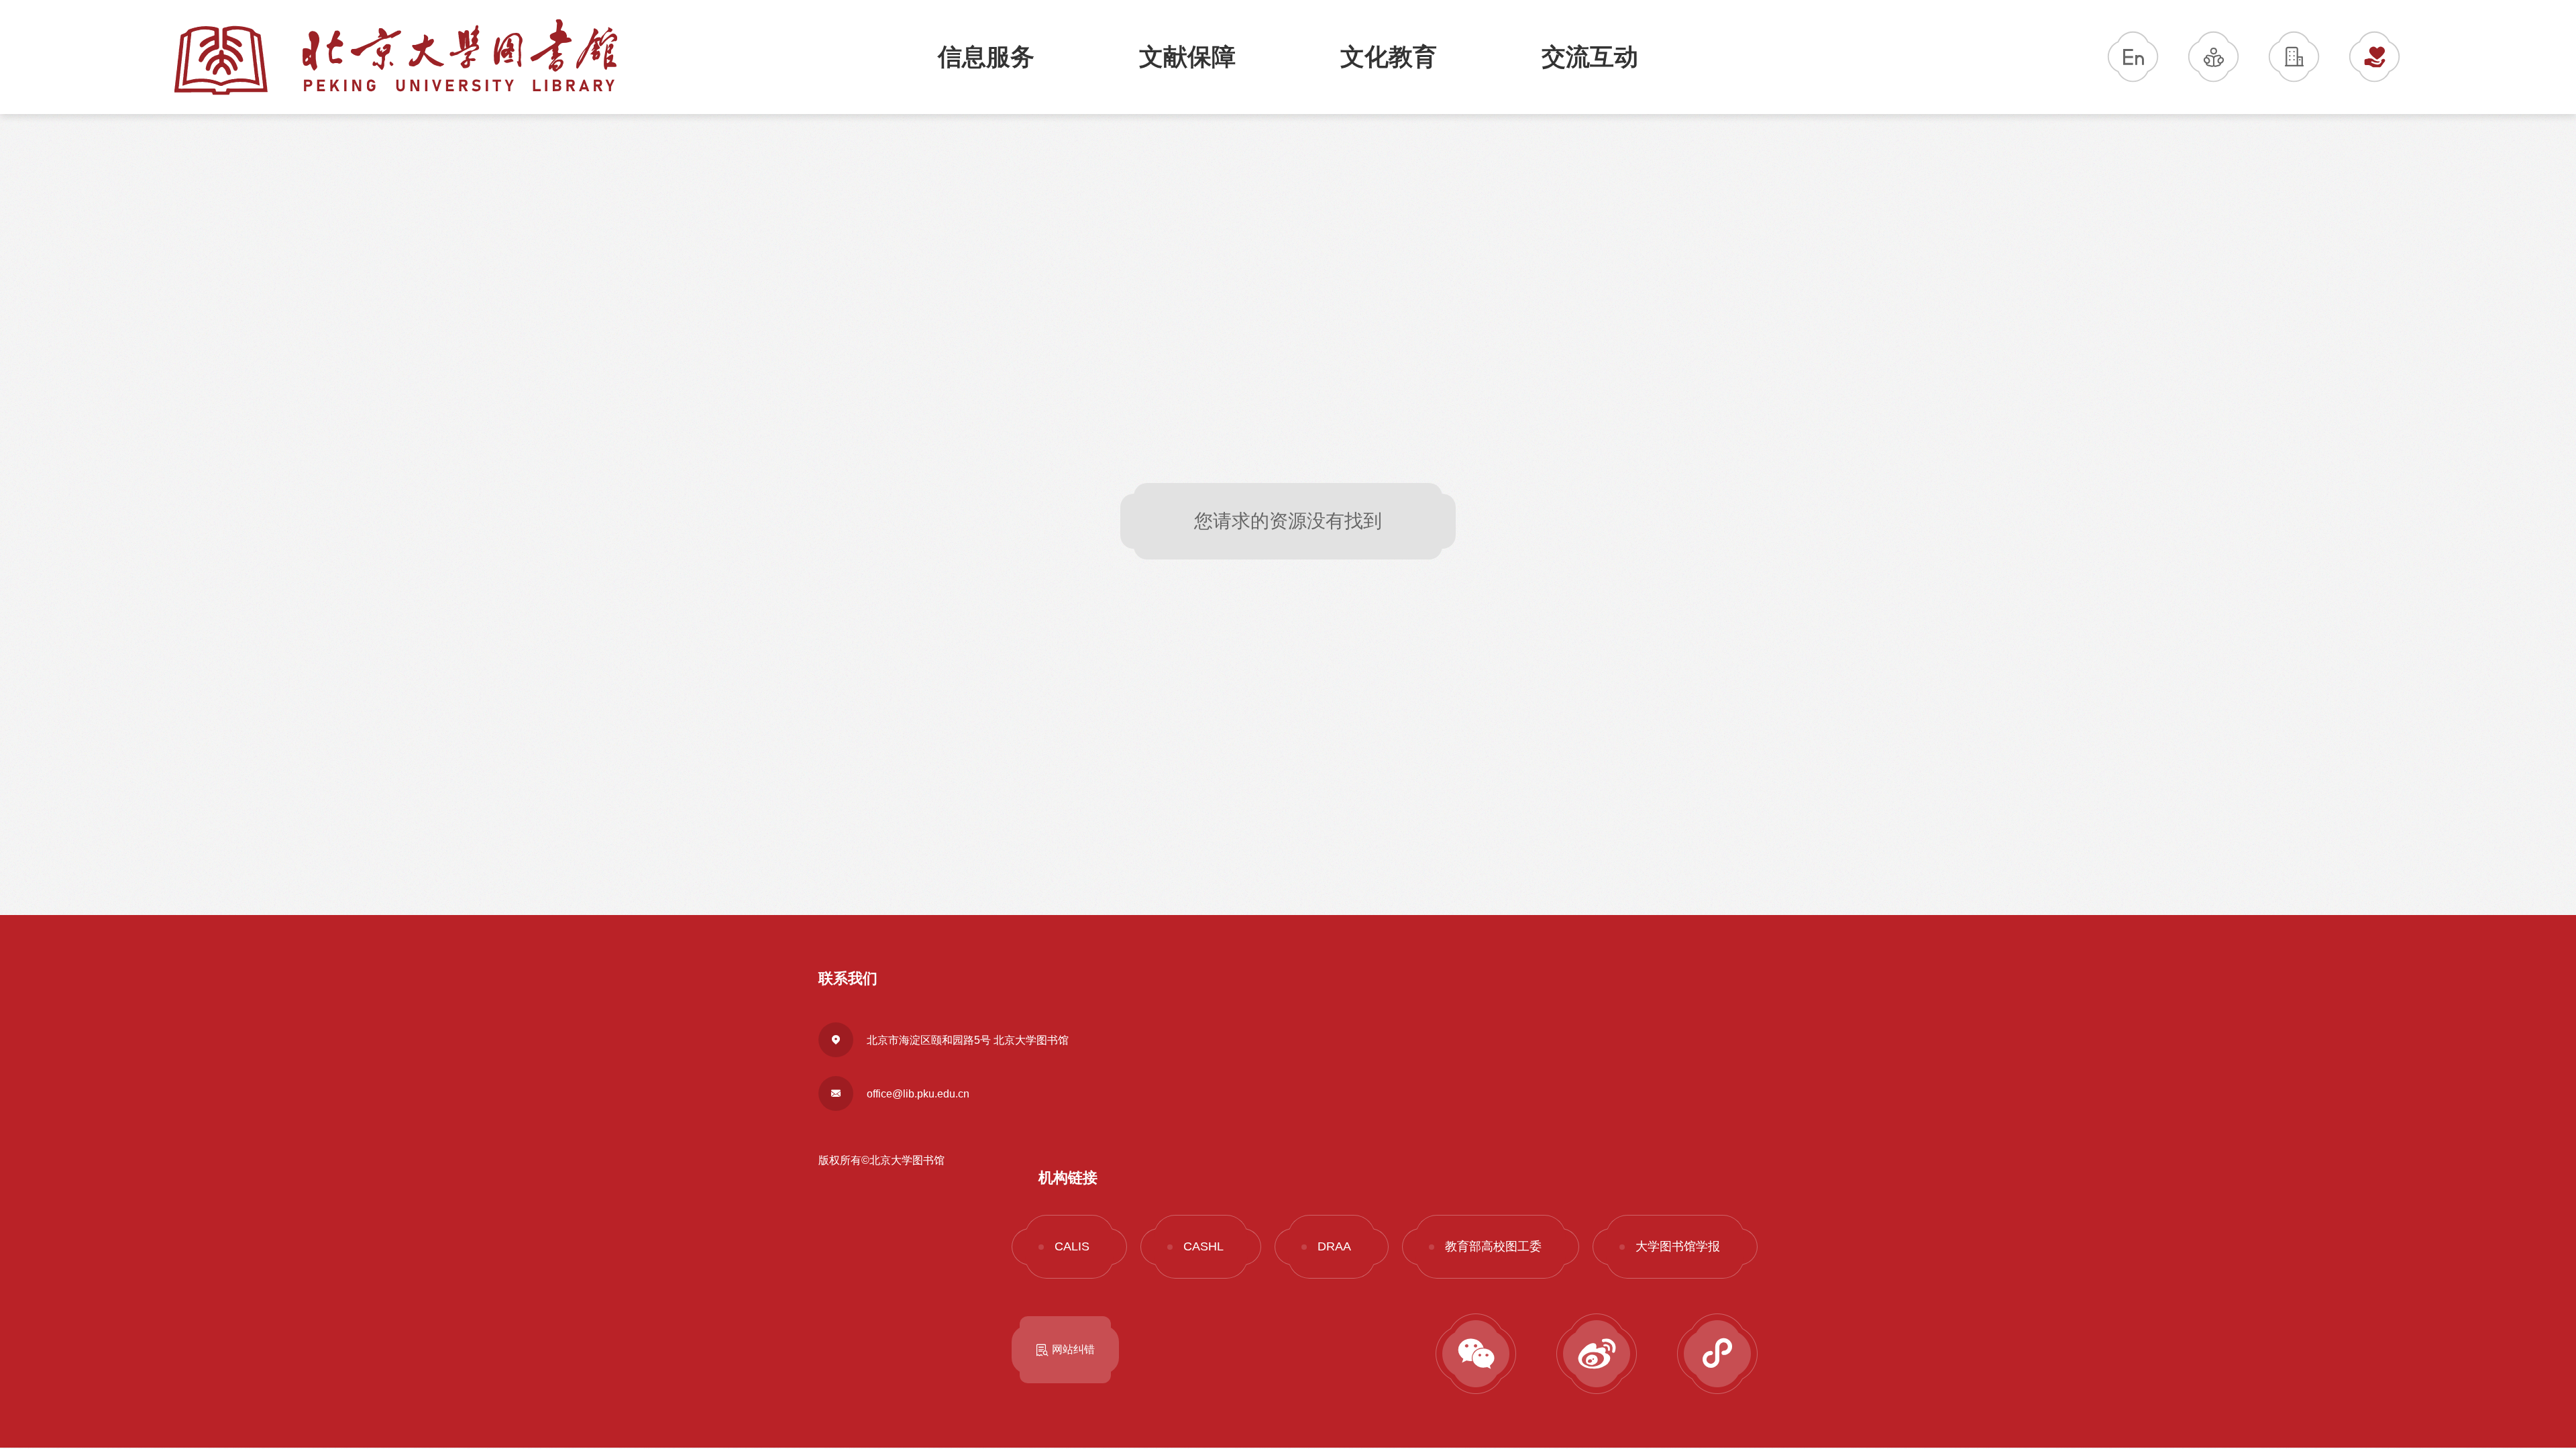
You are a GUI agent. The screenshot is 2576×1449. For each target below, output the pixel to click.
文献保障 (1187, 57)
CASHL (1203, 1246)
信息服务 (986, 57)
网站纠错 (1073, 1349)
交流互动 (1590, 57)
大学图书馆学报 (1678, 1246)
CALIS (1072, 1246)
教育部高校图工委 (1493, 1246)
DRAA (1334, 1246)
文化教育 (1389, 57)
